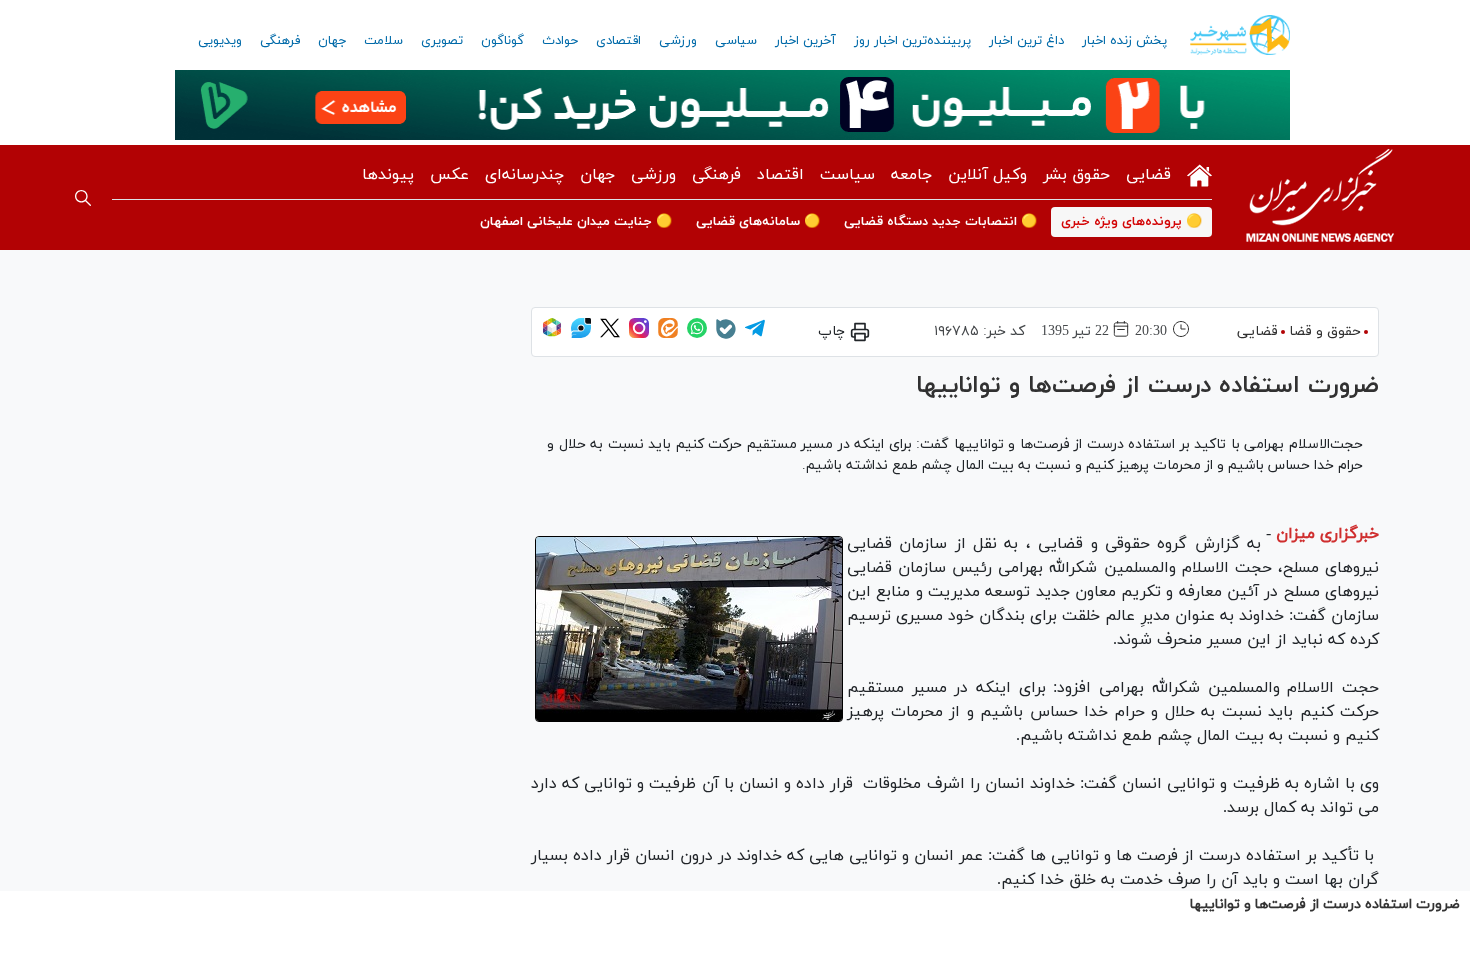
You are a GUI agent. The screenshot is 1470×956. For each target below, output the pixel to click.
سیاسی (736, 41)
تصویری (442, 41)
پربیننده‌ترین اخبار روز (912, 41)
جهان (332, 41)
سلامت (383, 41)
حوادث (560, 41)
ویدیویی (220, 41)
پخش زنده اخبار (1124, 41)
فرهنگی (280, 41)
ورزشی (678, 41)
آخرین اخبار (805, 41)
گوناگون (502, 41)
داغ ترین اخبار (1026, 41)
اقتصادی (618, 41)
